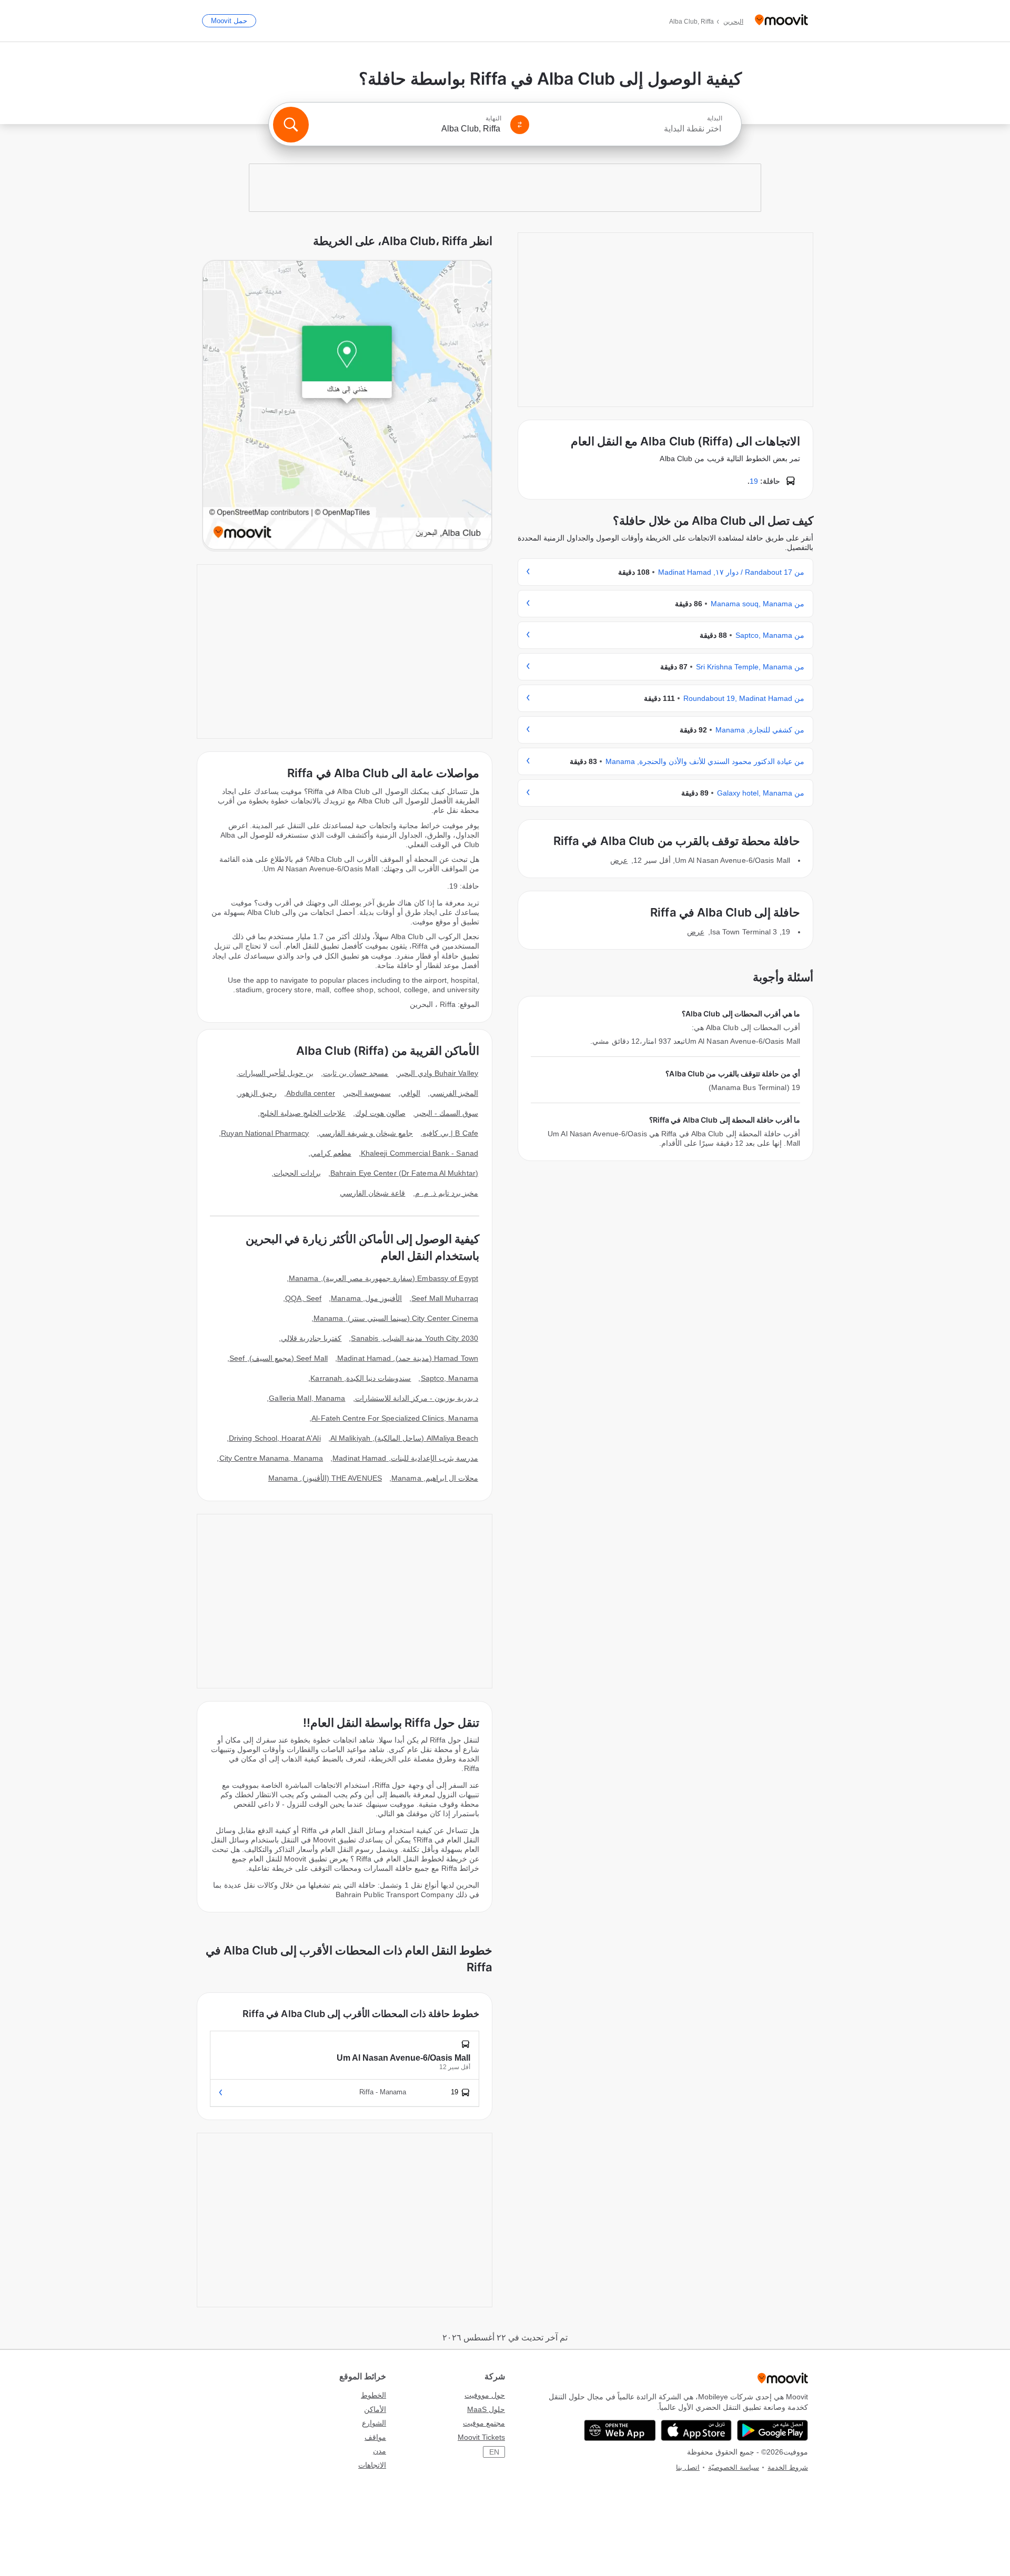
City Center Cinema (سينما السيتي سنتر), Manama (396, 1318)
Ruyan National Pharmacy (265, 1133)
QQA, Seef (303, 1298)
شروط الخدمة (788, 2467)
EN (494, 2452)
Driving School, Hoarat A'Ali (275, 1438)
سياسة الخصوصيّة (734, 2467)
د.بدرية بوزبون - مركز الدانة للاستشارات (417, 1398)
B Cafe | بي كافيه (450, 1133)
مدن (380, 2451)
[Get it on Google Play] (772, 2430)
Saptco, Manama (450, 1378)
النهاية (493, 118)
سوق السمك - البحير (447, 1113)
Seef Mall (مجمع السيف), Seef (279, 1358)
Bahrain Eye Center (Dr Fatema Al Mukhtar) (404, 1173)
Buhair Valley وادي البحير (438, 1073)
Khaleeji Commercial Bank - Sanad (420, 1153)
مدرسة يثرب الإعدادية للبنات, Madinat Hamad (405, 1458)
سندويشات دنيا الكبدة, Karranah (361, 1378)
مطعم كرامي (331, 1153)
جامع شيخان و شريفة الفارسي (366, 1133)
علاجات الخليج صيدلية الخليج (303, 1113)
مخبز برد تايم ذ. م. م (447, 1193)
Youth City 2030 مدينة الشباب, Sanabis (415, 1338)
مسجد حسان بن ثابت (356, 1073)
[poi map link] (347, 406)
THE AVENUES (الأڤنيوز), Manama (325, 1478)
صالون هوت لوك (380, 1113)
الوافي (410, 1093)
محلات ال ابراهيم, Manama (435, 1478)
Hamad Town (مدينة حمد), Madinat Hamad (408, 1358)
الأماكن (375, 2409)
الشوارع (374, 2423)
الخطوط (373, 2395)
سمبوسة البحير (368, 1093)
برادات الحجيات (297, 1173)
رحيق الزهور (257, 1093)
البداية (715, 118)
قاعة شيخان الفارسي (372, 1193)
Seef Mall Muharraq (445, 1298)
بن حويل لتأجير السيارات (276, 1073)
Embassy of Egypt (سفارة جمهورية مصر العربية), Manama (383, 1278)
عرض (619, 860)
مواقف (375, 2437)
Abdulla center (310, 1093)
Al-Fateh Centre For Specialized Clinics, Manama (395, 1418)
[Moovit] (781, 21)
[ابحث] (291, 125)
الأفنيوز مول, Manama (366, 1298)
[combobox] (630, 129)
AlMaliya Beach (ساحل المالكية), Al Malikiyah (404, 1438)
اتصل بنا (688, 2467)
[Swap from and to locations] (520, 125)
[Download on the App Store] (696, 2430)
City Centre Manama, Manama (271, 1458)
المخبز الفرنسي (454, 1093)
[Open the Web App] (620, 2430)
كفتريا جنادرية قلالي (311, 1338)
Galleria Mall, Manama (307, 1398)
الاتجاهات (372, 2465)
